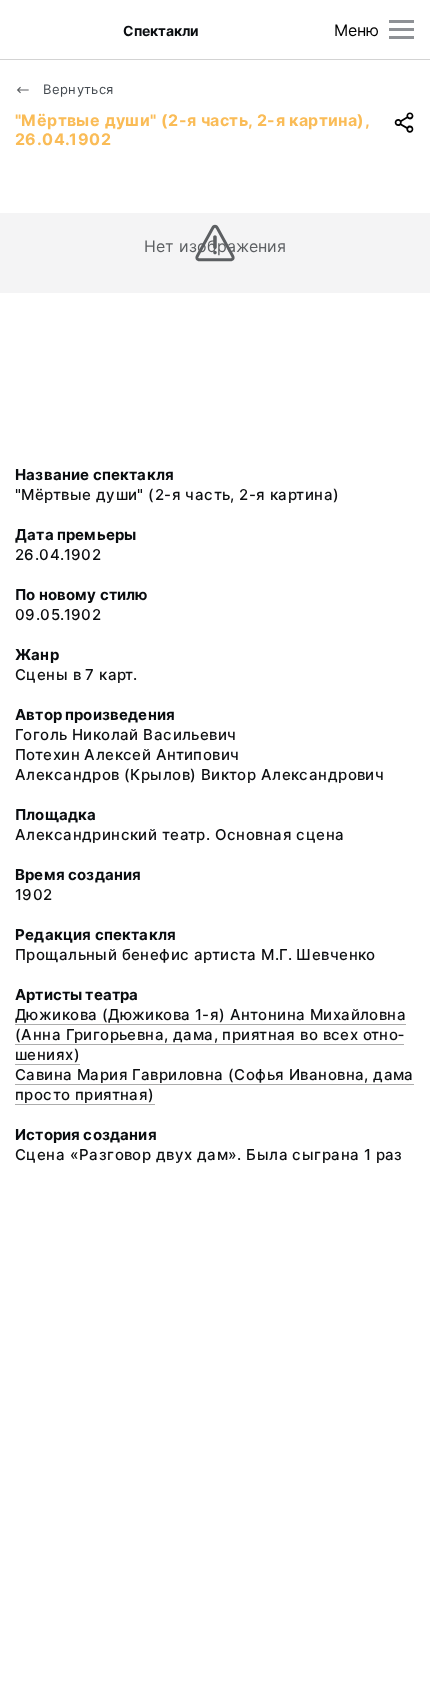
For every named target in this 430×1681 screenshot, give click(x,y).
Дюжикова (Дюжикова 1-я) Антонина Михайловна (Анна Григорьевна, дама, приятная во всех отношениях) (210, 1034)
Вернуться (76, 89)
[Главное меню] (401, 29)
